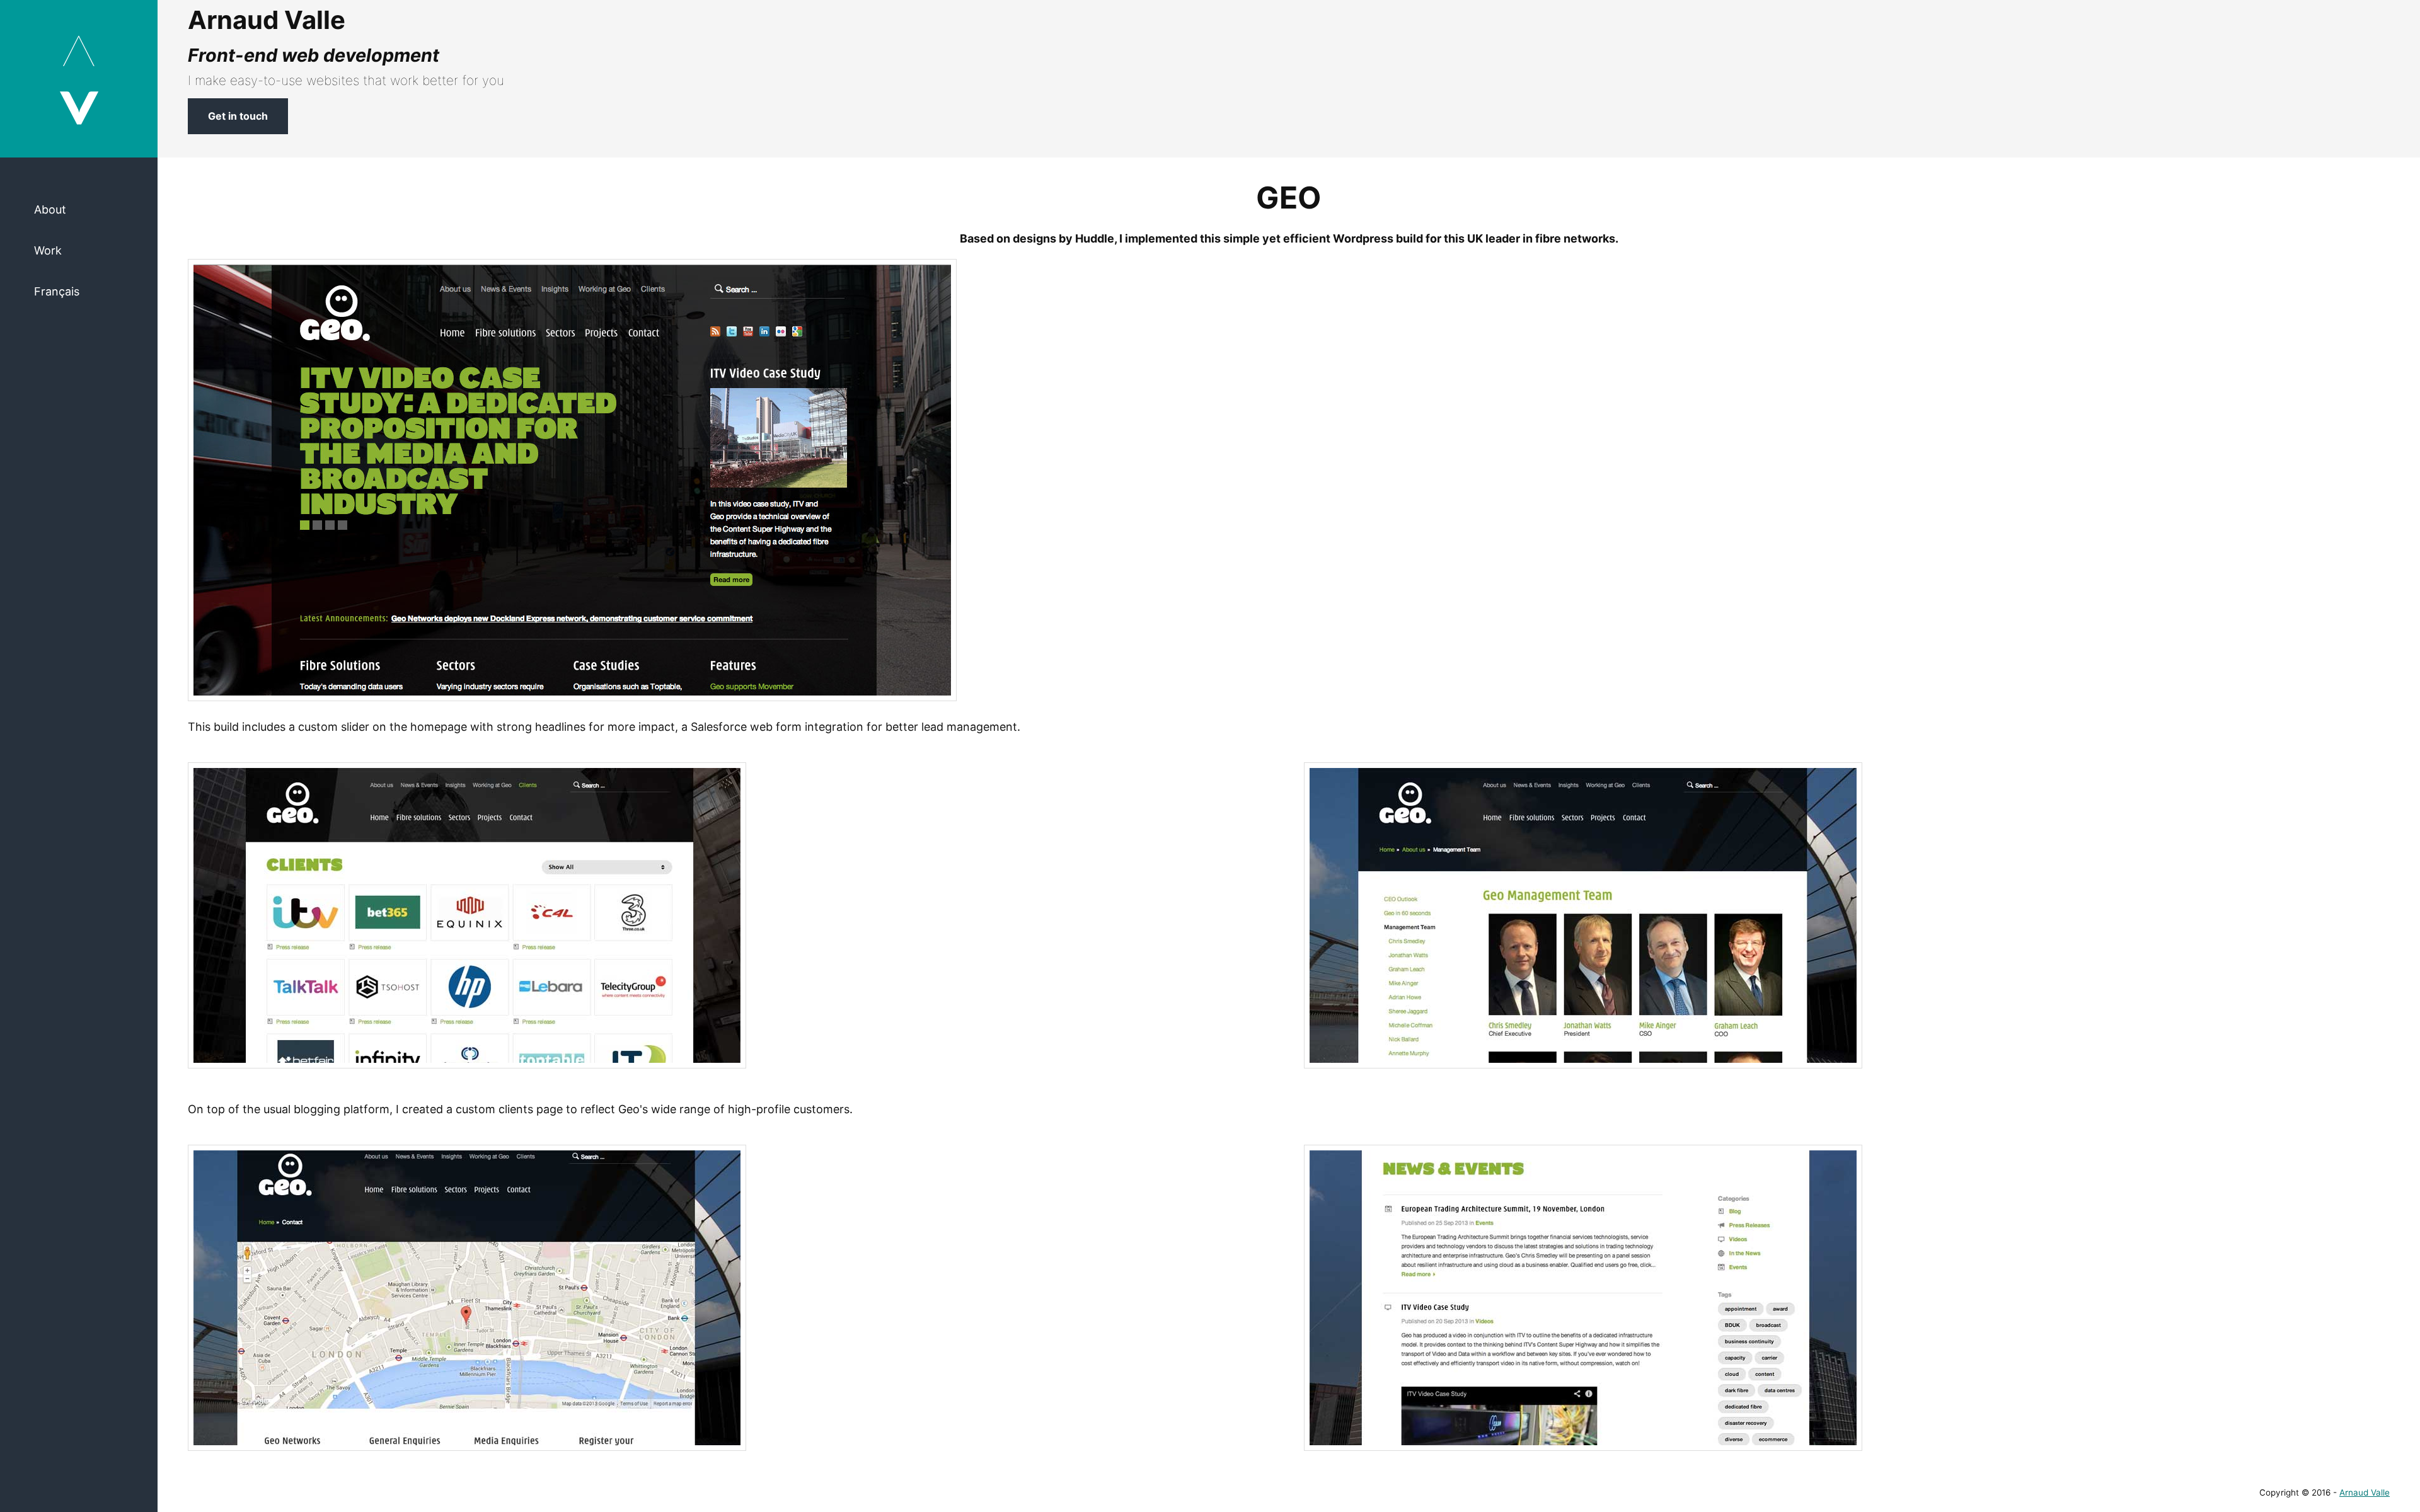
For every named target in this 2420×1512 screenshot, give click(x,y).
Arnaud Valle (2365, 1492)
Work (48, 250)
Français (57, 291)
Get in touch (238, 116)
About (50, 209)
